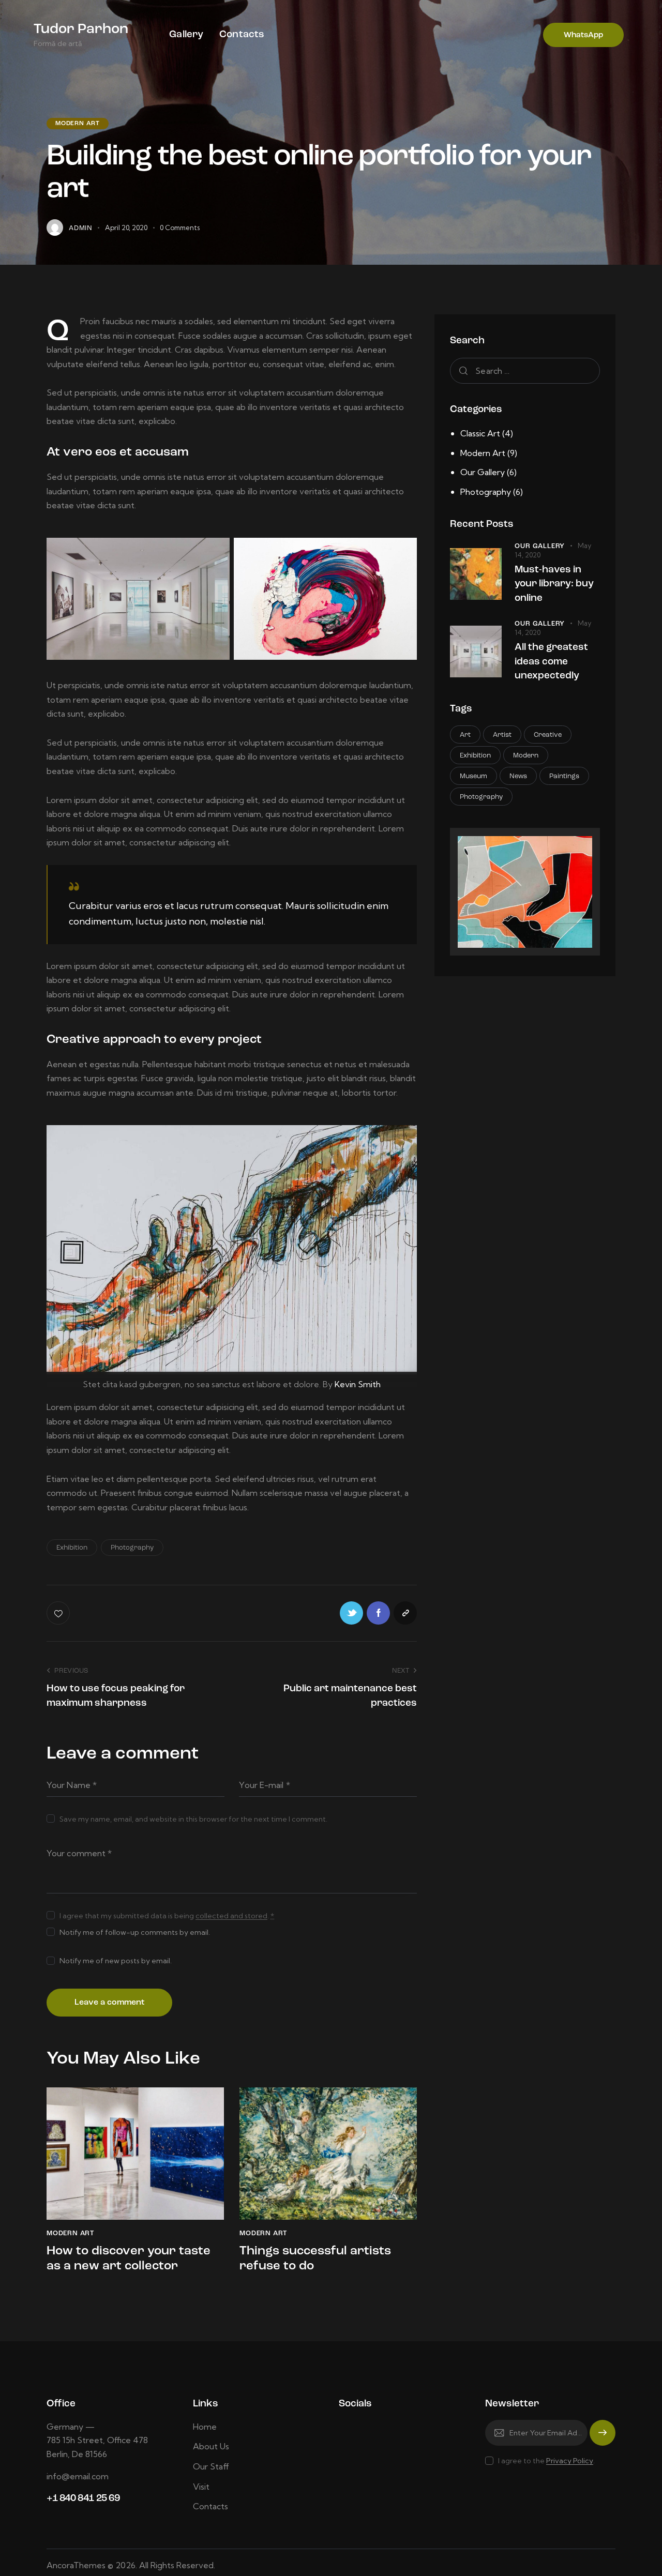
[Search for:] (525, 371)
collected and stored (231, 1916)
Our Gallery (483, 472)
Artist (502, 736)
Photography (132, 1548)
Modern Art (78, 124)
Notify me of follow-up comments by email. (135, 1932)
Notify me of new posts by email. (116, 1961)
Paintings (564, 777)
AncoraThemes (76, 2565)
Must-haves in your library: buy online (554, 584)
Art (465, 736)
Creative (548, 736)
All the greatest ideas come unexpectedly (551, 662)
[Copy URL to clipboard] (405, 1613)
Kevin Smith (358, 1384)
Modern (526, 756)
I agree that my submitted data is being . (167, 1916)
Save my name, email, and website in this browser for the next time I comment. (193, 1819)
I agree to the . (546, 2461)
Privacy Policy (570, 2461)
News (518, 777)
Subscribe (603, 2438)
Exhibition (72, 1548)
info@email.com (78, 2476)
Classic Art (480, 433)
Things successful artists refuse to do (315, 2259)
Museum (473, 777)
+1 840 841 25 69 (83, 2499)
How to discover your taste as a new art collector (129, 2259)
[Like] (59, 1613)
